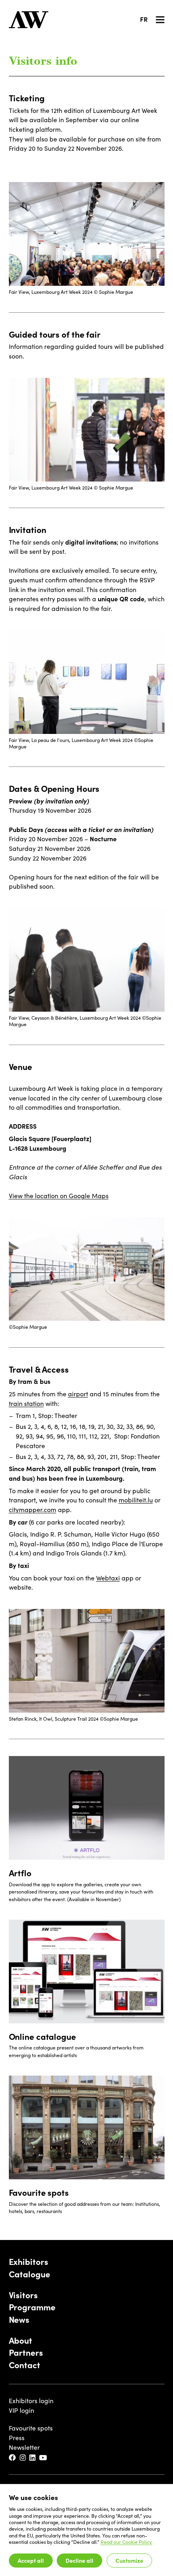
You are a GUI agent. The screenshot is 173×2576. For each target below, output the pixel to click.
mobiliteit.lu (136, 1500)
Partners (26, 2353)
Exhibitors (29, 2262)
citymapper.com (33, 1509)
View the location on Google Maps (59, 1196)
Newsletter (24, 2447)
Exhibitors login (31, 2401)
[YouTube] (43, 2458)
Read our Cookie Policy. (127, 2542)
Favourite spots (31, 2428)
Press (17, 2438)
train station (26, 1403)
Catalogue (30, 2274)
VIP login (22, 2410)
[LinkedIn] (33, 2458)
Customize (129, 2560)
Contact (25, 2365)
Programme (32, 2307)
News (19, 2320)
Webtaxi (108, 1578)
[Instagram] (23, 2458)
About (21, 2340)
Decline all (79, 2560)
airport (78, 1394)
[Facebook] (13, 2458)
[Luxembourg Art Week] (29, 20)
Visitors (23, 2295)
